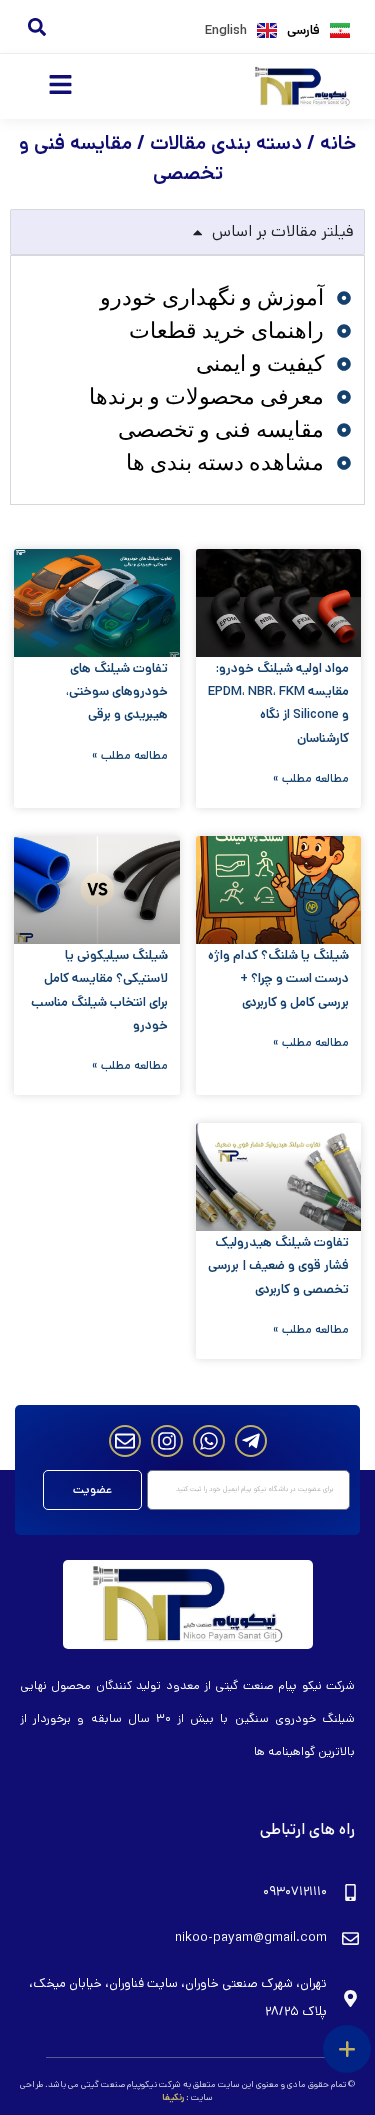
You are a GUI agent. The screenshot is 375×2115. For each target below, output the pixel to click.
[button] (36, 26)
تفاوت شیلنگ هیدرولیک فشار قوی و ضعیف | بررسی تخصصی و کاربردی (278, 1266)
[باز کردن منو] (347, 2049)
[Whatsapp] (209, 1441)
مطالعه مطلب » (311, 778)
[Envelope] (125, 1441)
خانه (338, 143)
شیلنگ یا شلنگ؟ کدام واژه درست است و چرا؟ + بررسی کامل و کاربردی (278, 979)
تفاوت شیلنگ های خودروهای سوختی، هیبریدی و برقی (117, 692)
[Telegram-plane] (251, 1441)
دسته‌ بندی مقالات (226, 143)
